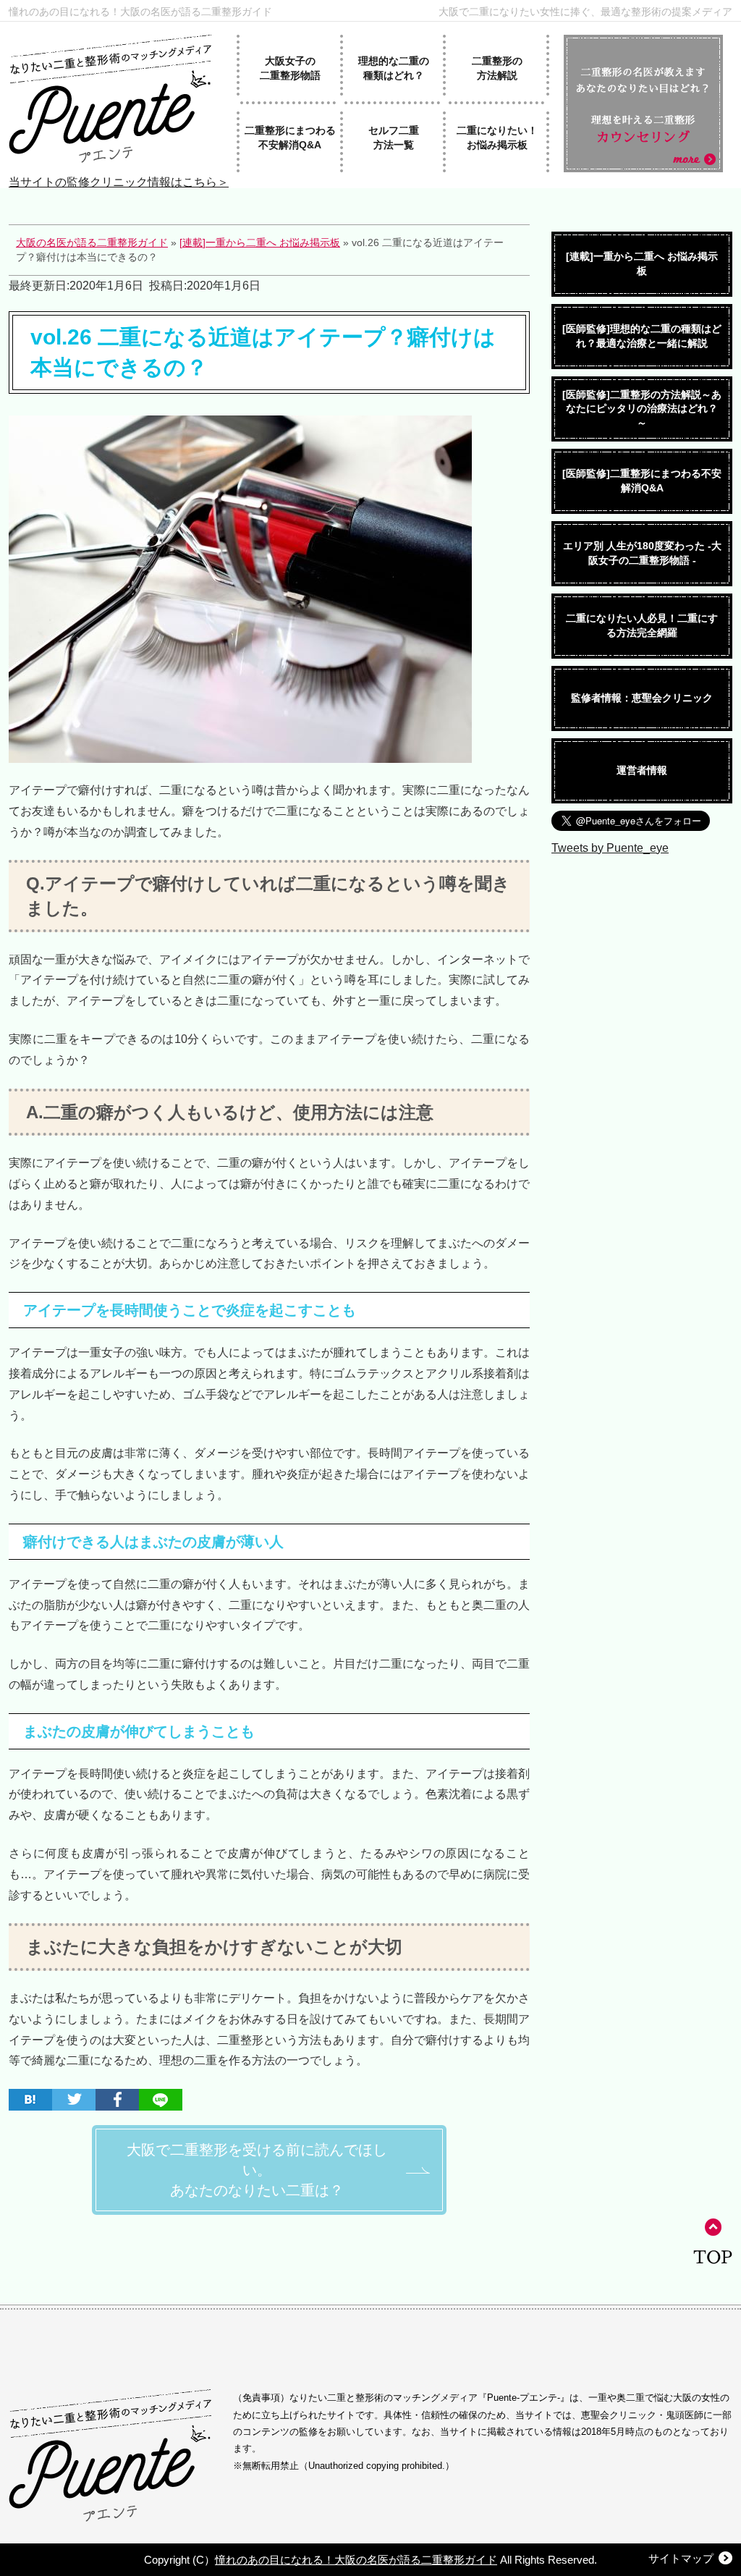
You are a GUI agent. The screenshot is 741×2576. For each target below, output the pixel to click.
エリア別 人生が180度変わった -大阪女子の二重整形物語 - (642, 553)
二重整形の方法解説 (497, 68)
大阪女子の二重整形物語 (290, 68)
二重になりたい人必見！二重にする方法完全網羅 (642, 625)
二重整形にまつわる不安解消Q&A (290, 138)
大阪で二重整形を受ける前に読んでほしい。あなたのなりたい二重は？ (257, 2170)
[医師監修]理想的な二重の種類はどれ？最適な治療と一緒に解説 (642, 336)
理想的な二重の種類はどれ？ (394, 68)
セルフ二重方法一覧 (394, 138)
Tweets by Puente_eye (610, 848)
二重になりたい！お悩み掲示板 (497, 138)
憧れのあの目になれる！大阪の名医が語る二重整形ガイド (140, 11)
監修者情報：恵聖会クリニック (642, 698)
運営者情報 (642, 770)
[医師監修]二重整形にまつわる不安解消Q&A (642, 481)
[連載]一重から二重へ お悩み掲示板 (642, 263)
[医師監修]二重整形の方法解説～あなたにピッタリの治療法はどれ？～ (642, 409)
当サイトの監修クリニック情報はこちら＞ (119, 182)
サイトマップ (681, 2558)
